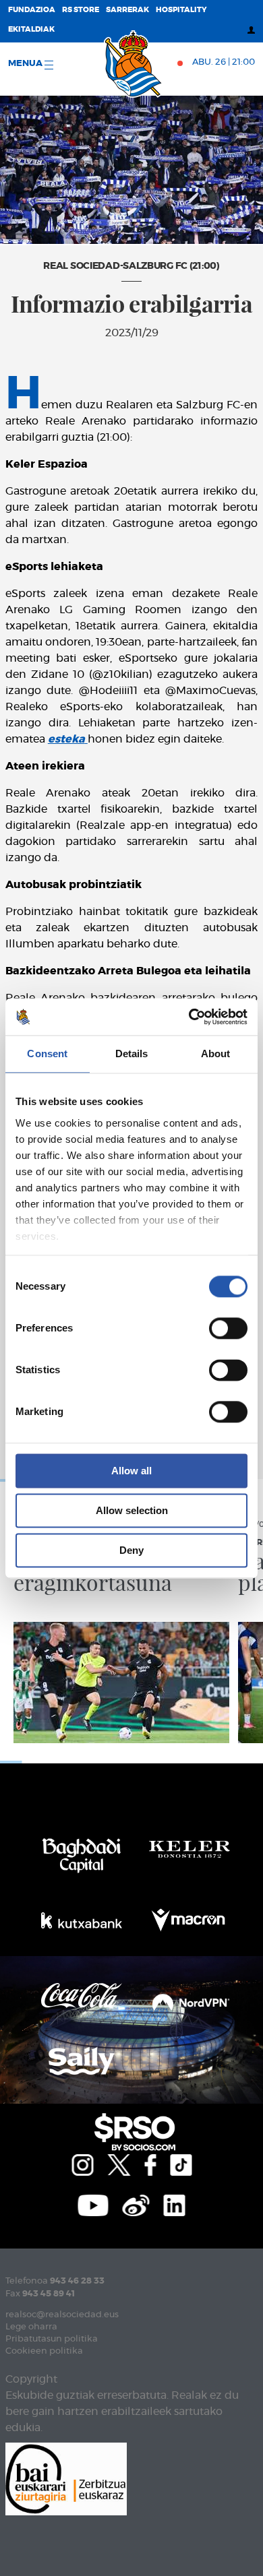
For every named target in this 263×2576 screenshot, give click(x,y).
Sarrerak (127, 10)
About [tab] (216, 1054)
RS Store (81, 10)
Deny (131, 1550)
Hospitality (181, 10)
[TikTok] (181, 2164)
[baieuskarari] (66, 2478)
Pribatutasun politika (52, 2339)
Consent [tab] (47, 1054)
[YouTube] (93, 2204)
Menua (26, 64)
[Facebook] (150, 2164)
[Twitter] (119, 2164)
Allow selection (132, 1510)
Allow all (131, 1471)
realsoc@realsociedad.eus (62, 2315)
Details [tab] (132, 1054)
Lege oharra (31, 2327)
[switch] (228, 1328)
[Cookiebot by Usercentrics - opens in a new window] (189, 1017)
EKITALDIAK (31, 29)
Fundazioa (32, 10)
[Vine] (136, 2204)
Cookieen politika (44, 2351)
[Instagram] (82, 2164)
